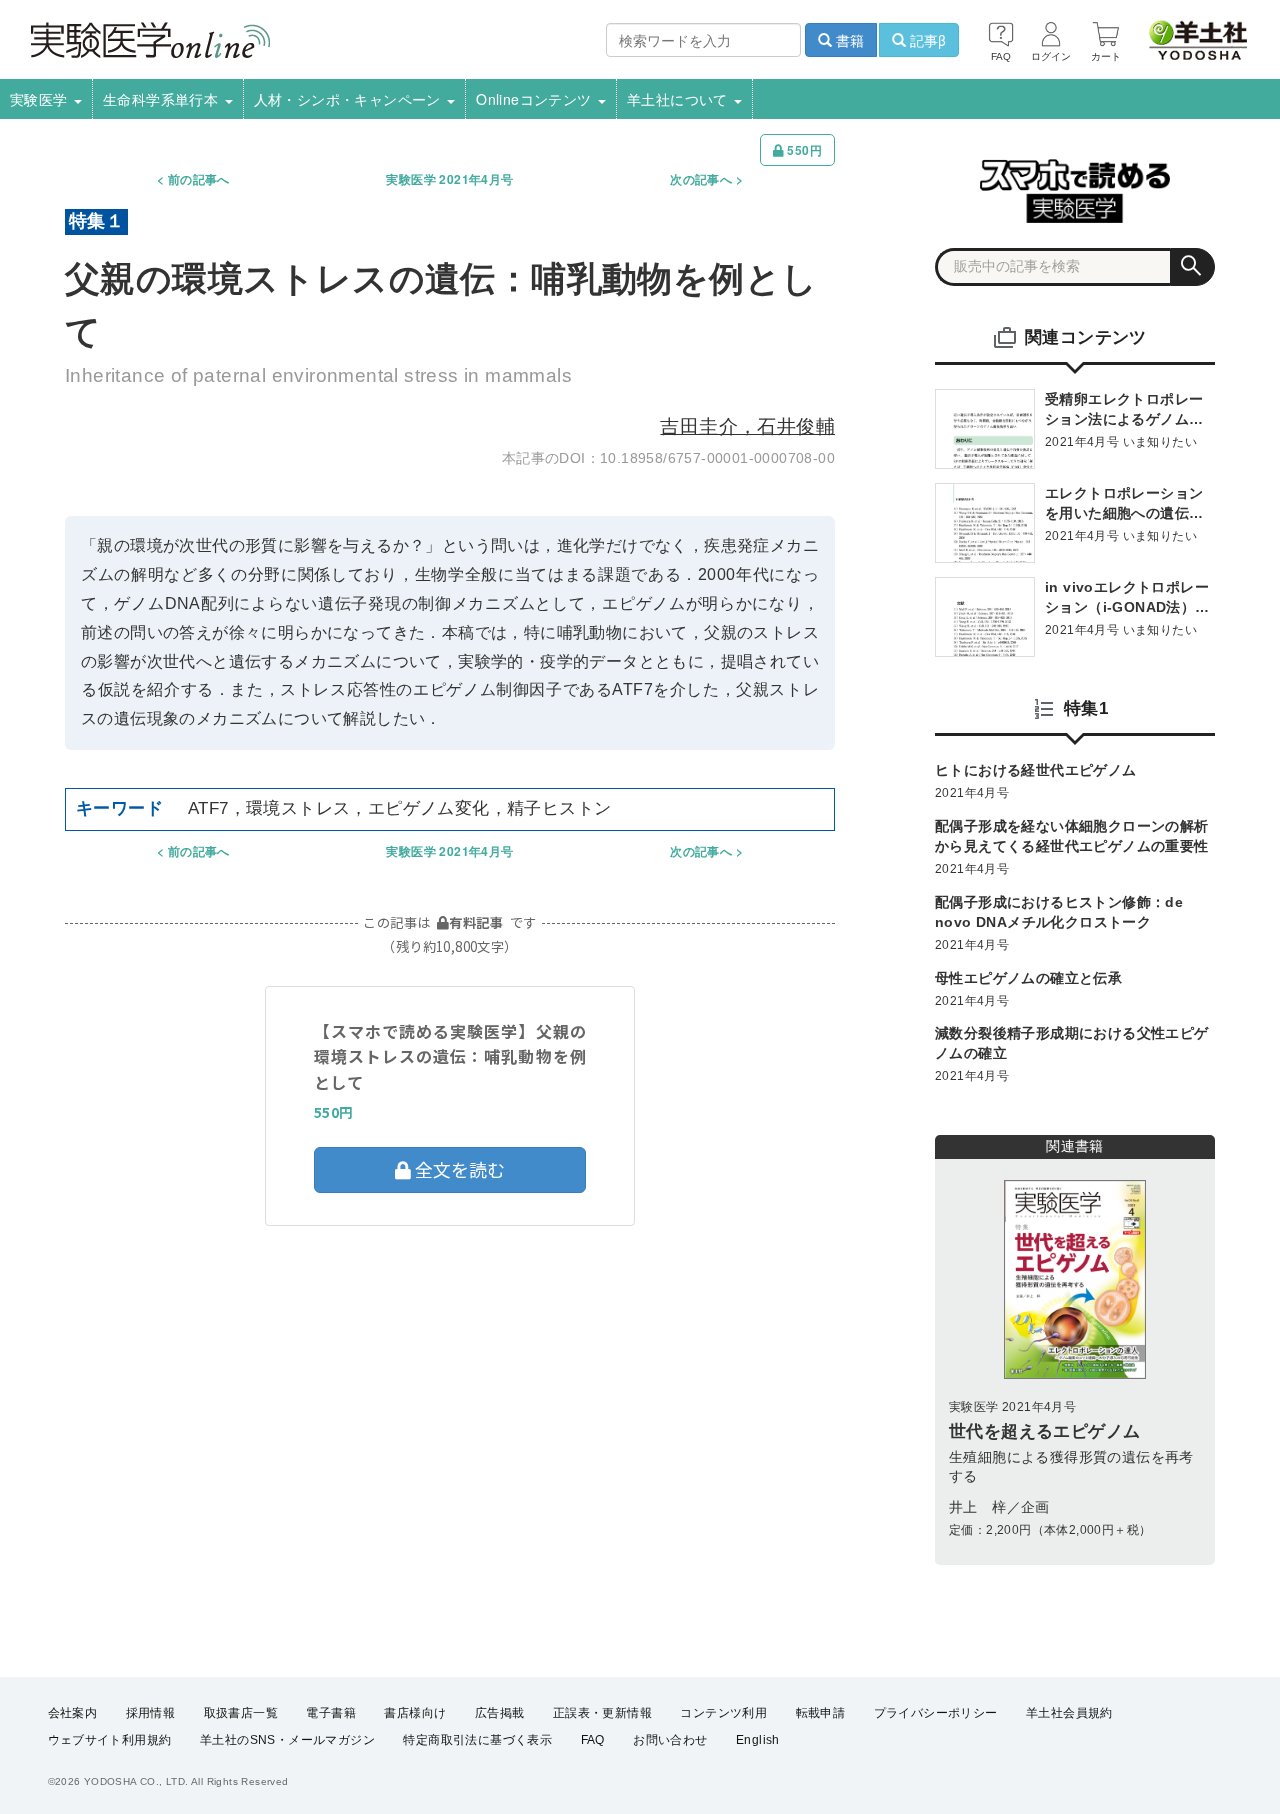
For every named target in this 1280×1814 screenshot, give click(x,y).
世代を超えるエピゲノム (1044, 1431)
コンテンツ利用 (723, 1713)
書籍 (848, 40)
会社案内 (73, 1713)
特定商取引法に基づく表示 (477, 1740)
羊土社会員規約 (1069, 1713)
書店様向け (415, 1713)
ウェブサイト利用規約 (110, 1740)
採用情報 (151, 1713)
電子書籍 (331, 1713)
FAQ (593, 1740)
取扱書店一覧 (241, 1713)
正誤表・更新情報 (602, 1713)
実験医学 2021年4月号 (449, 179)
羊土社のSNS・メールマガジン (287, 1740)
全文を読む (458, 1169)
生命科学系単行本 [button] (163, 99)
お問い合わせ (670, 1740)
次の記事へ (701, 179)
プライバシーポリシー (936, 1713)
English (758, 1740)
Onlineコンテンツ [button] (536, 99)
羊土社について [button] (679, 99)
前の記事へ (199, 179)
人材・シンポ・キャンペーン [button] (350, 99)
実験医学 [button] (41, 99)
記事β (926, 40)
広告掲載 (500, 1713)
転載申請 (821, 1713)
